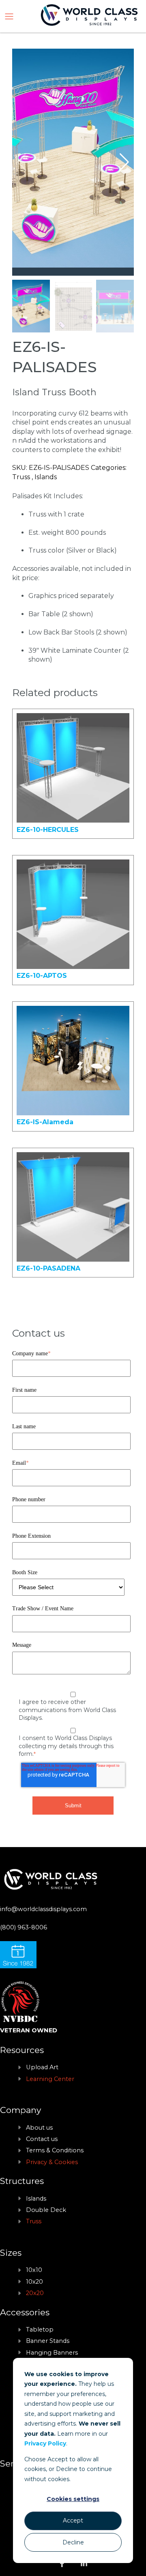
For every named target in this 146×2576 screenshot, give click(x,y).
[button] (124, 162)
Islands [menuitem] (36, 2199)
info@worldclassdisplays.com (43, 1909)
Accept (73, 2520)
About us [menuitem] (39, 2128)
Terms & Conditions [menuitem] (55, 2150)
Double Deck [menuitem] (46, 2210)
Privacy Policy (45, 2443)
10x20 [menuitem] (34, 2282)
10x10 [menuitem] (34, 2270)
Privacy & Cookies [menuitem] (52, 2162)
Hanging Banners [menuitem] (52, 2353)
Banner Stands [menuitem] (48, 2341)
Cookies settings (73, 2499)
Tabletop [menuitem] (40, 2330)
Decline (73, 2542)
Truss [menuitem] (34, 2221)
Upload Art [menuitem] (42, 2067)
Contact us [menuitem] (42, 2139)
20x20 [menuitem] (35, 2293)
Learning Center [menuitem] (50, 2079)
